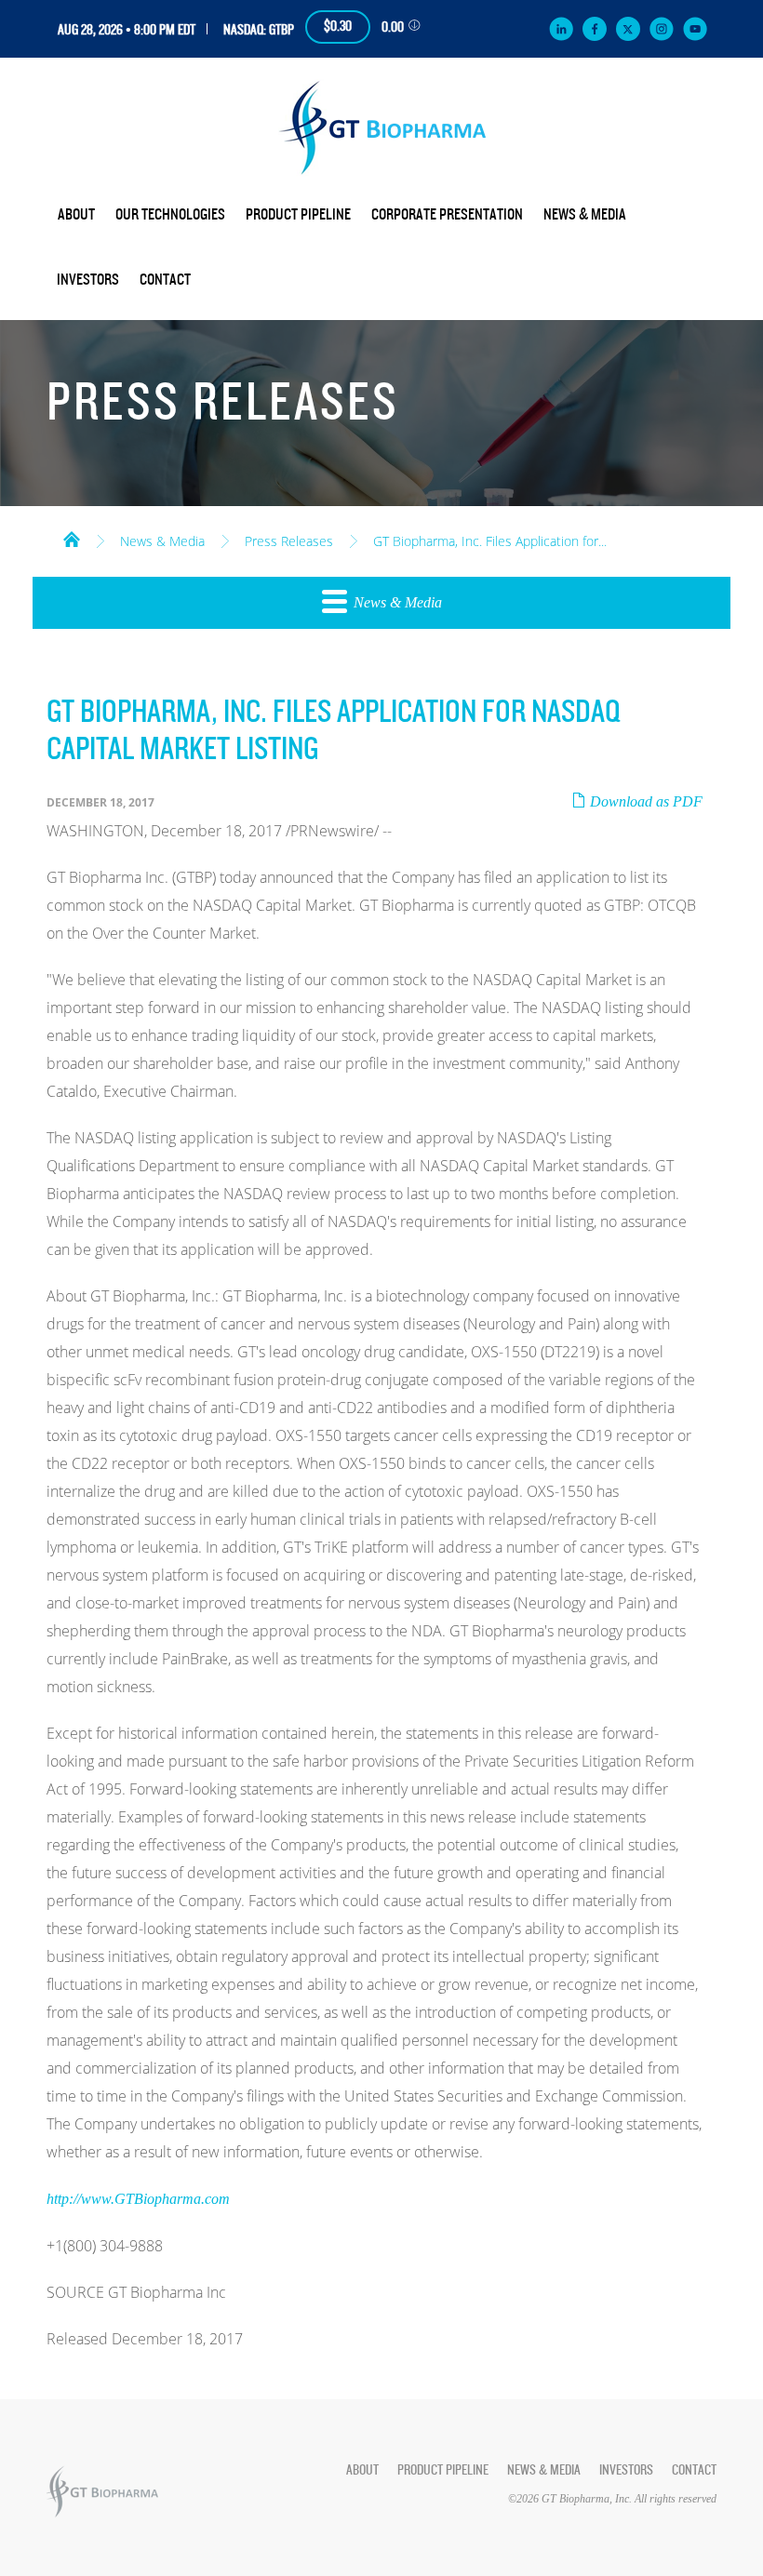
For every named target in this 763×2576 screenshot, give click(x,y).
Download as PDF (644, 801)
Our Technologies (170, 215)
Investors (88, 280)
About (76, 215)
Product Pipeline (298, 215)
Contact (165, 280)
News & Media (585, 215)
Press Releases (289, 541)
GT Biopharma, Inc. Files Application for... (490, 541)
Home (72, 538)
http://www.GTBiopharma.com (138, 2199)
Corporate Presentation (447, 215)
